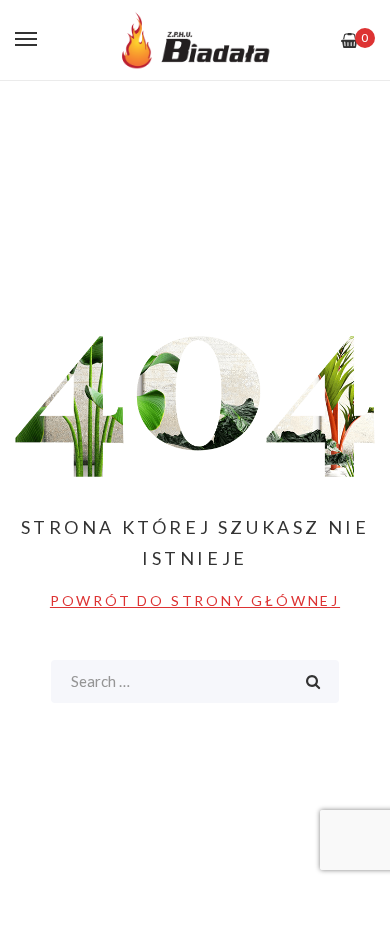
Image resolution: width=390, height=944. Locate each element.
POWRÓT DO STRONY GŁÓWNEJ (195, 600)
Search (313, 681)
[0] (349, 40)
